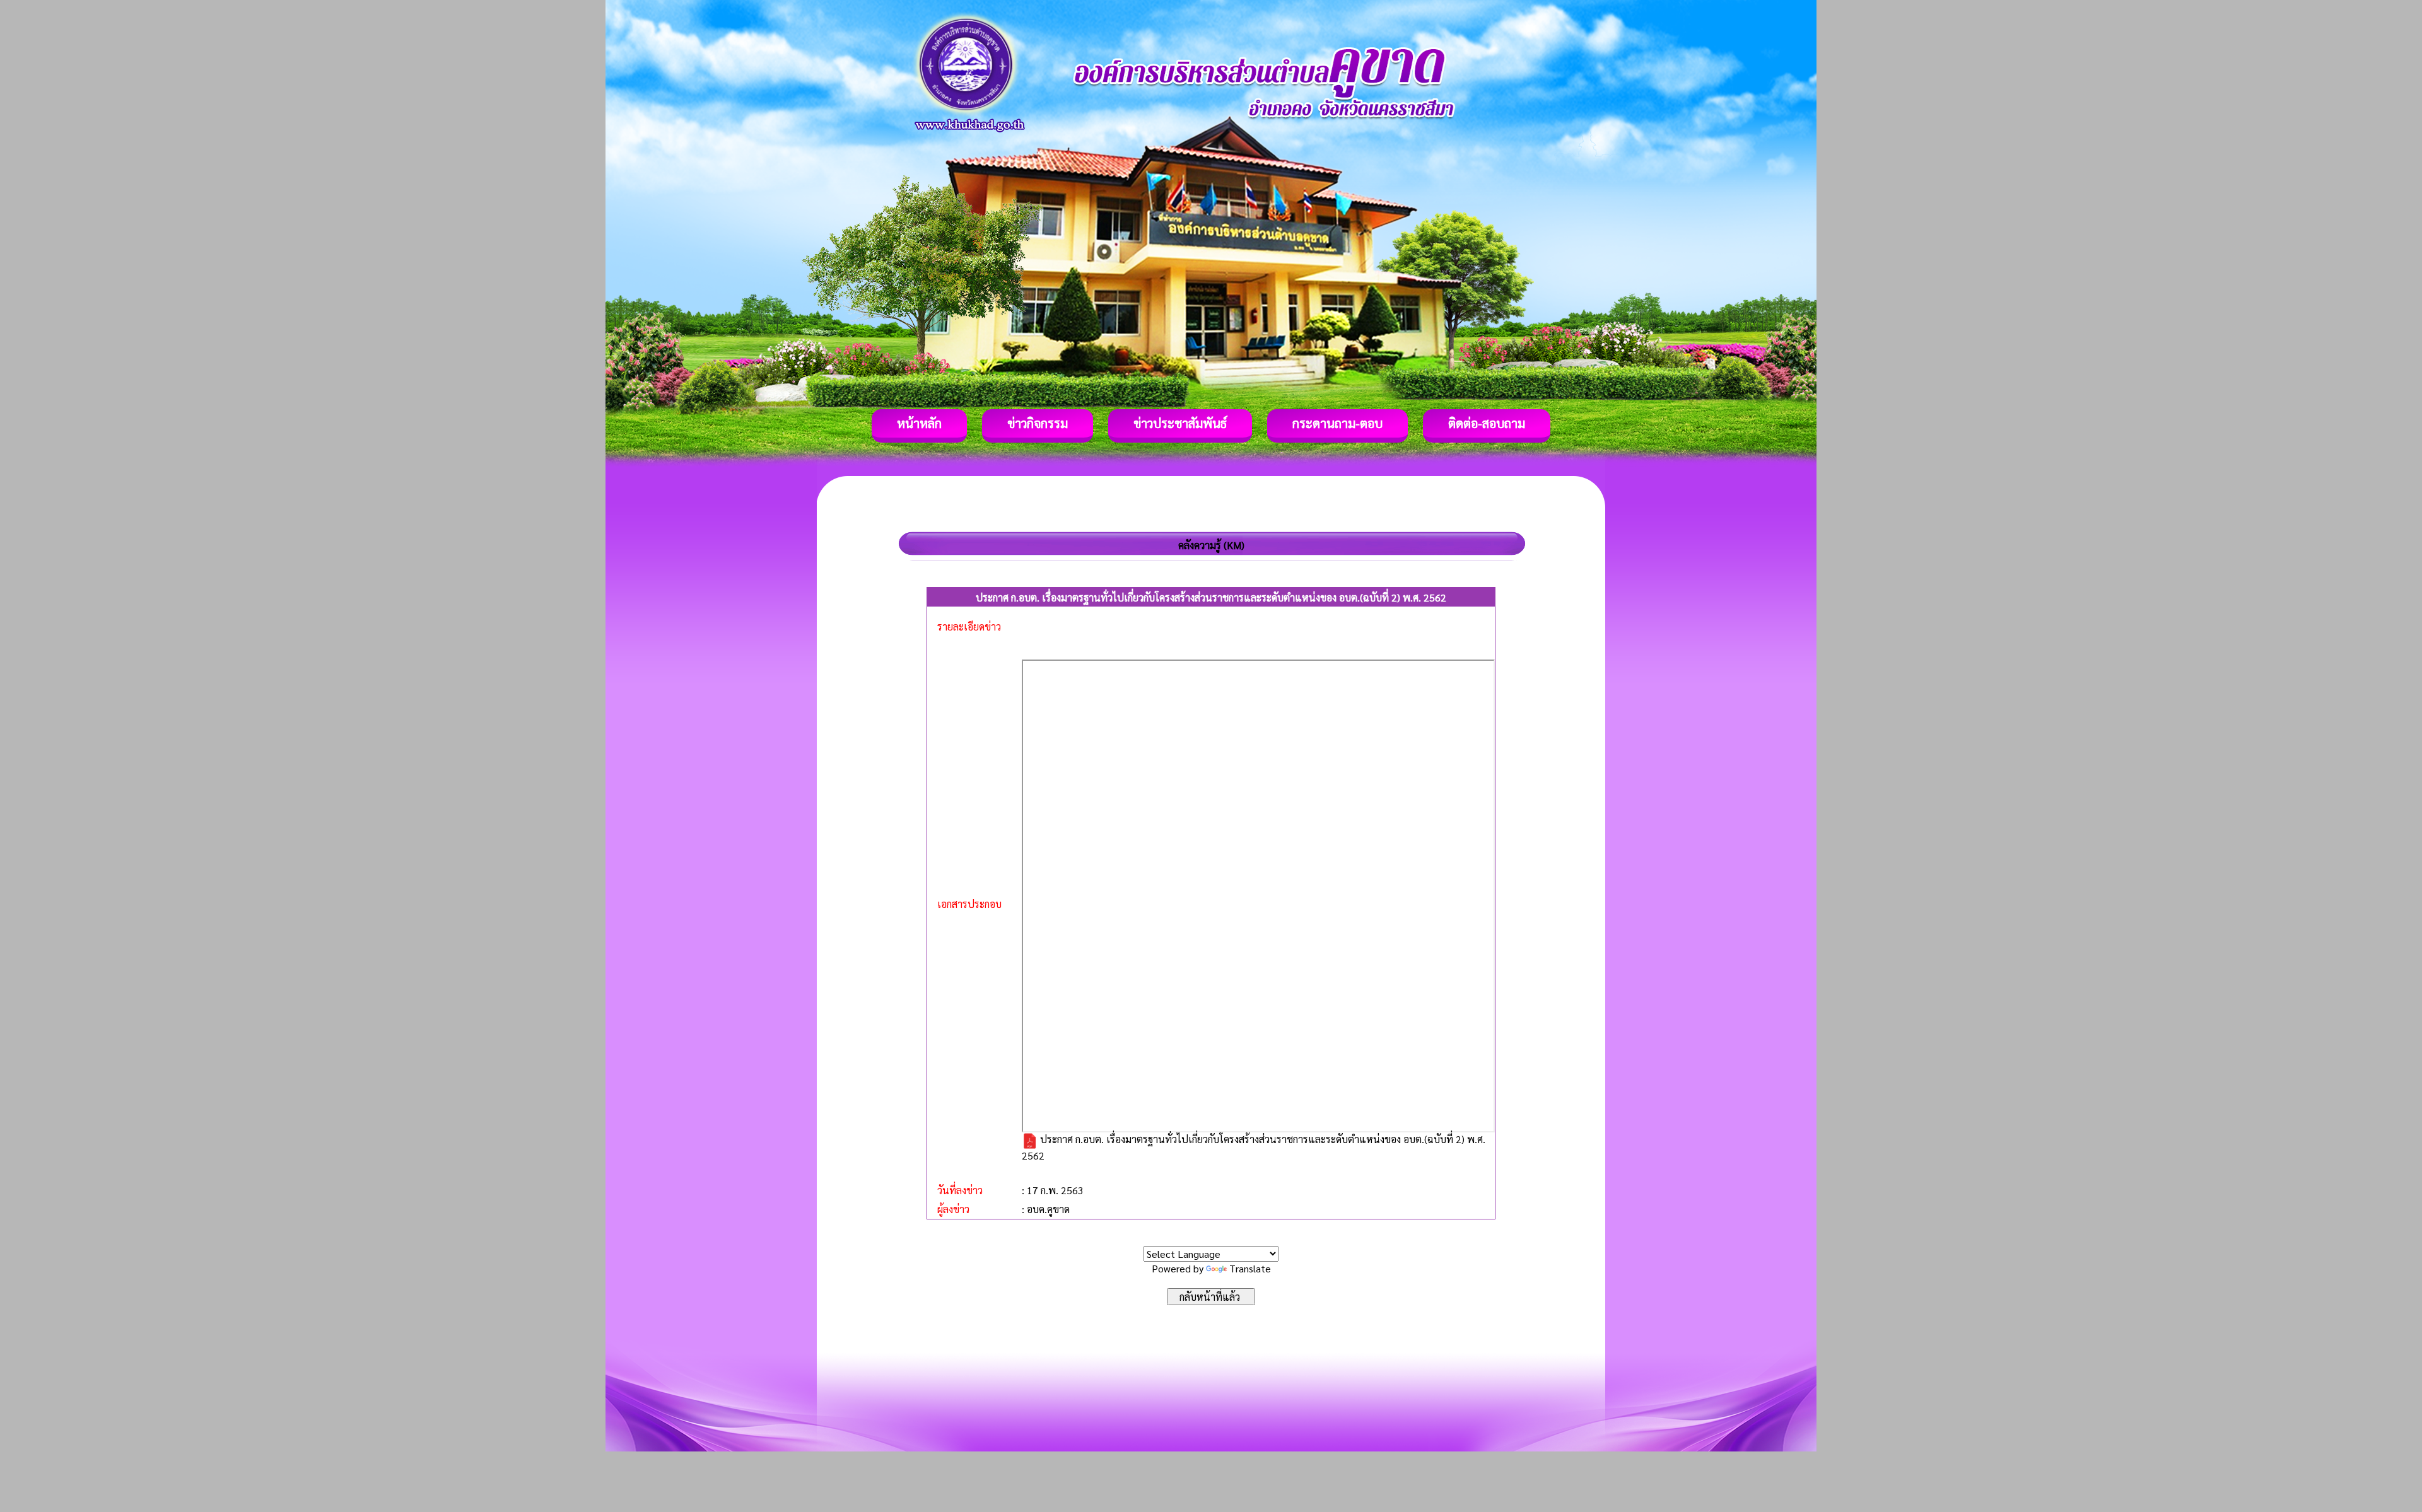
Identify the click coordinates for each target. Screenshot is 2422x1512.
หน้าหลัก (919, 423)
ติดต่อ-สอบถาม (1487, 423)
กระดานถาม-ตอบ (1337, 423)
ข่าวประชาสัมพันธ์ (1180, 423)
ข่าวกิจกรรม (1038, 423)
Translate (1250, 1268)
